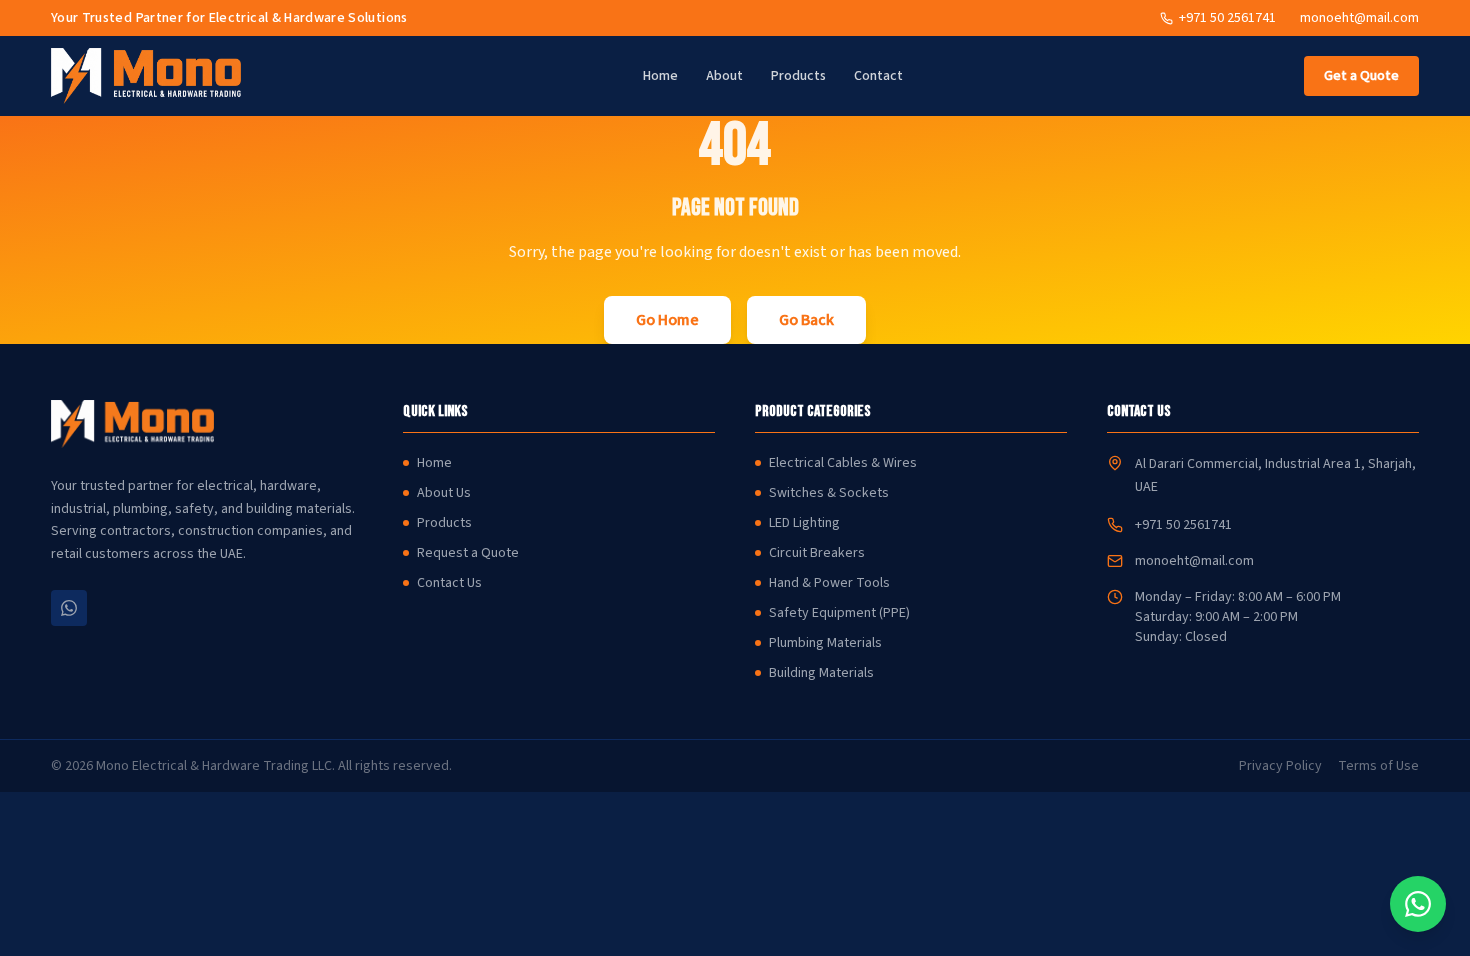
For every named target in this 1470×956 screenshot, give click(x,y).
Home (660, 76)
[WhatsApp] (69, 608)
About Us (444, 493)
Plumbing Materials (825, 643)
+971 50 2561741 (1183, 525)
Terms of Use (1378, 766)
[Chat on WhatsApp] (1418, 904)
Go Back (806, 320)
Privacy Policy (1280, 766)
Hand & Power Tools (829, 583)
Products (798, 76)
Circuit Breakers (817, 553)
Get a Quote (1361, 76)
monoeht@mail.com (1359, 18)
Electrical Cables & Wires (843, 463)
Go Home (667, 320)
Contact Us (449, 583)
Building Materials (821, 673)
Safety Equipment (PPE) (839, 613)
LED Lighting (804, 523)
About (724, 76)
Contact (878, 76)
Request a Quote (468, 553)
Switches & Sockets (829, 493)
